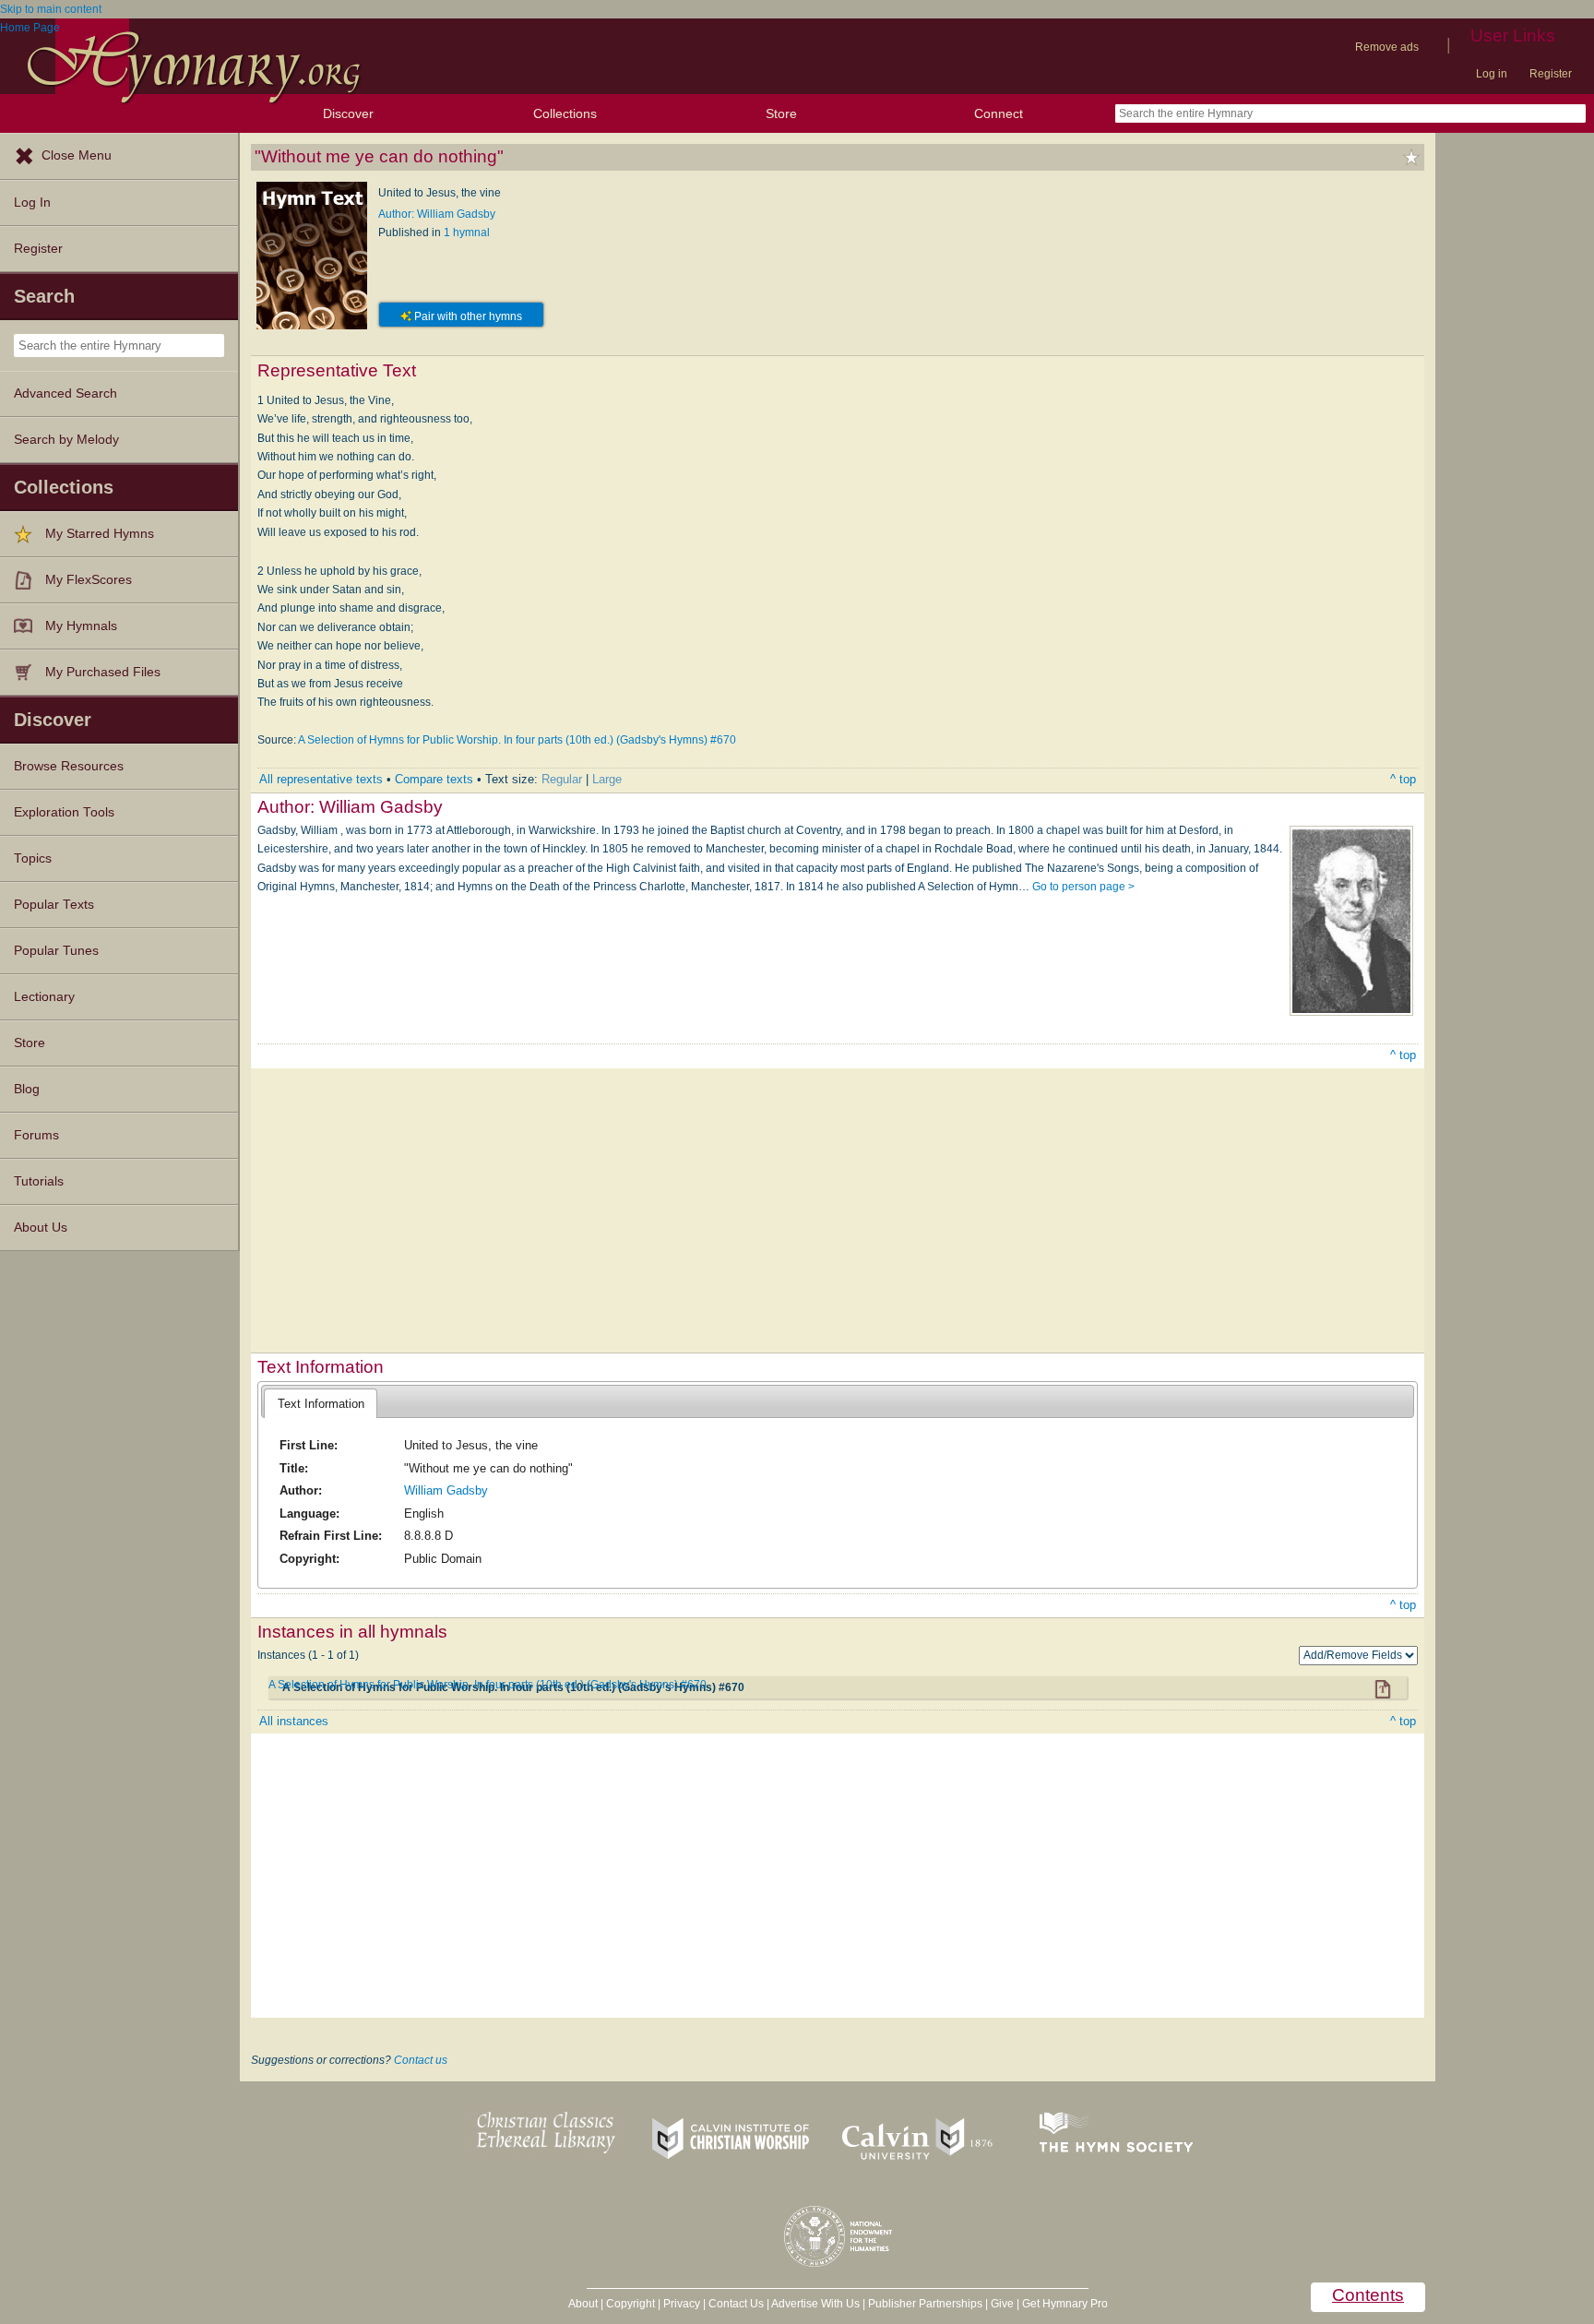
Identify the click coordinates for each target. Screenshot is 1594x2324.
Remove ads (1387, 47)
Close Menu (77, 155)
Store (781, 113)
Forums (36, 1135)
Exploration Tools (64, 812)
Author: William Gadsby (437, 214)
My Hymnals (81, 626)
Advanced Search (65, 393)
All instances (294, 1721)
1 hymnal (467, 232)
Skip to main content (51, 9)
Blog (27, 1089)
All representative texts (321, 779)
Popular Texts (54, 905)
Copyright (630, 2304)
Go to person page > (1083, 887)
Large (607, 779)
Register (1551, 74)
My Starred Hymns (100, 534)
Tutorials (39, 1181)
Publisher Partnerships (925, 2304)
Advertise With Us (815, 2304)
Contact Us (736, 2304)
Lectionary (44, 997)
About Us (41, 1228)
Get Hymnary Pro (1065, 2304)
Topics (33, 858)
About (583, 2304)
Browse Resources (69, 766)
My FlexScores (89, 580)
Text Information (321, 1404)
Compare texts (434, 779)
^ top (1403, 779)
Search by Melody (66, 440)
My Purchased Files (103, 672)
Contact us (421, 2060)
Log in (1492, 74)
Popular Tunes (56, 951)
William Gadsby (446, 1490)
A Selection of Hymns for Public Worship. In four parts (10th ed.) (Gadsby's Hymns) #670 (517, 740)
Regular (562, 779)
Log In (32, 203)
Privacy (682, 2304)
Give (1002, 2304)
